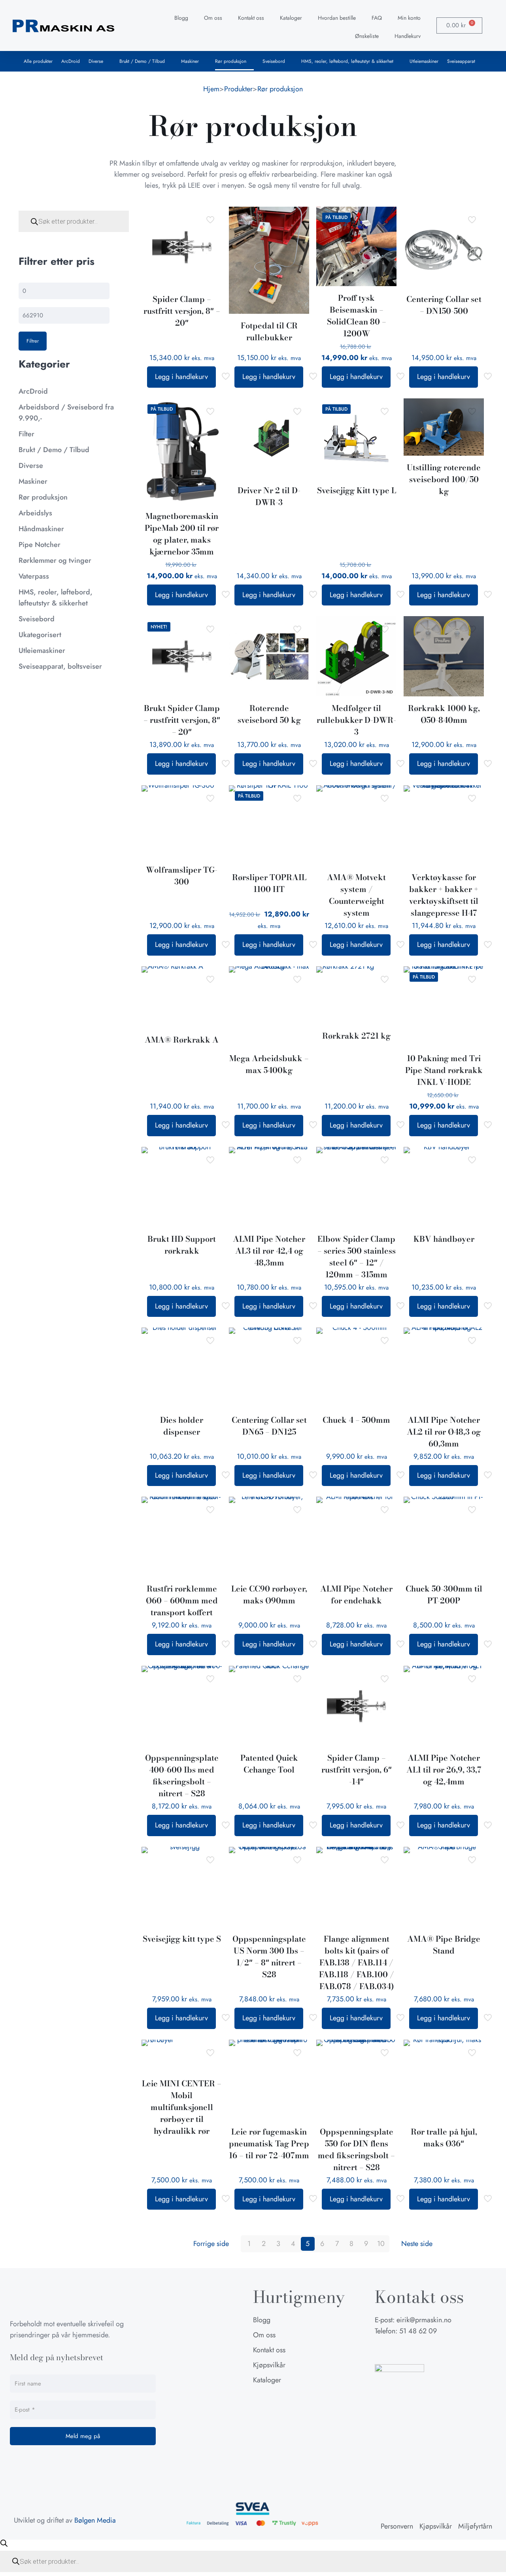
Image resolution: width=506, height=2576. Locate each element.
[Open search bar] (4, 2543)
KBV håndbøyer (444, 1239)
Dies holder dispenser (182, 1426)
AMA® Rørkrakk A (182, 1040)
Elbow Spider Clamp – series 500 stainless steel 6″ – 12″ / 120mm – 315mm (357, 1257)
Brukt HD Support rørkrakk (182, 1245)
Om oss (213, 18)
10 (381, 2244)
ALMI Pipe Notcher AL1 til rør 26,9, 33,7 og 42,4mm (444, 1770)
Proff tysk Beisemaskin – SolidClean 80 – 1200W (357, 316)
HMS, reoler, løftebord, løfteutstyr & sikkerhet (347, 61)
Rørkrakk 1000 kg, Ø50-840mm (444, 714)
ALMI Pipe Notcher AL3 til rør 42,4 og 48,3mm (269, 1251)
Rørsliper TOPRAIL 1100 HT (269, 883)
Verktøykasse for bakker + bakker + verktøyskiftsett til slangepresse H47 (444, 895)
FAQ (377, 18)
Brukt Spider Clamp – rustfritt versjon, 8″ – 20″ (182, 720)
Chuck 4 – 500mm (356, 1420)
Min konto (409, 18)
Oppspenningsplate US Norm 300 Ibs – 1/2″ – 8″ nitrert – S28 (269, 1957)
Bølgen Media (95, 2520)
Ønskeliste (367, 36)
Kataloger (291, 18)
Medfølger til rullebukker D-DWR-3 (356, 720)
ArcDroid (71, 61)
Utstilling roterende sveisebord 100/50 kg (444, 479)
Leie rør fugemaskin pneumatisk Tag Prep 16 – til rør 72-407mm (269, 2143)
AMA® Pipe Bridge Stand (444, 1945)
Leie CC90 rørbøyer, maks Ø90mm (269, 1594)
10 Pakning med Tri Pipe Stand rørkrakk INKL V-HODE (444, 1070)
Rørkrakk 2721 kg (356, 1036)
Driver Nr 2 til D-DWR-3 (269, 496)
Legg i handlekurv (181, 377)
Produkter (238, 89)
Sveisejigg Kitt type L (357, 490)
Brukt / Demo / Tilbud (142, 61)
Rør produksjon (231, 61)
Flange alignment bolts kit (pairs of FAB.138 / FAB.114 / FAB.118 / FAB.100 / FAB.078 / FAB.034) (357, 1962)
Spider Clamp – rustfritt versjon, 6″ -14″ (357, 1770)
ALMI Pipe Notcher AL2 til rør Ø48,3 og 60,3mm (444, 1432)
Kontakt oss (251, 18)
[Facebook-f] (381, 2350)
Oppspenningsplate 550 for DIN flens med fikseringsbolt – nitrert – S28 (356, 2149)
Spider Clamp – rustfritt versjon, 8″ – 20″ (182, 311)
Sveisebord (274, 61)
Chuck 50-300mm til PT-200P (444, 1594)
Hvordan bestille (337, 18)
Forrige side (211, 2244)
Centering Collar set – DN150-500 (444, 305)
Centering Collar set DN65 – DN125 (269, 1426)
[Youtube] (420, 2350)
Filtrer (33, 341)
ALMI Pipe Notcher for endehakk (356, 1594)
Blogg (181, 18)
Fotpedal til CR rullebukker (269, 331)
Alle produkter (38, 61)
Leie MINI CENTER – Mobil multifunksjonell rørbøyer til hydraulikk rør (182, 2107)
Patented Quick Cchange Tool (269, 1764)
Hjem (211, 89)
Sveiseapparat (461, 61)
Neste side (417, 2244)
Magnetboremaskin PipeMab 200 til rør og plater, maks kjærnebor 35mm (182, 534)
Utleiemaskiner (424, 61)
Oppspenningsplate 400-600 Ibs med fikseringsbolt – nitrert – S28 (182, 1775)
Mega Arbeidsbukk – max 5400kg (269, 1064)
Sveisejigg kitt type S (182, 1939)
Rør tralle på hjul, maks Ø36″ (444, 2138)
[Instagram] (400, 2350)
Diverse (96, 61)
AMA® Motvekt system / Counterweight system (356, 895)
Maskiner (190, 61)
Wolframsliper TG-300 (182, 876)
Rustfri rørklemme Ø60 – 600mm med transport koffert (182, 1600)
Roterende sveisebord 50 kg (269, 714)
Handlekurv (408, 36)
